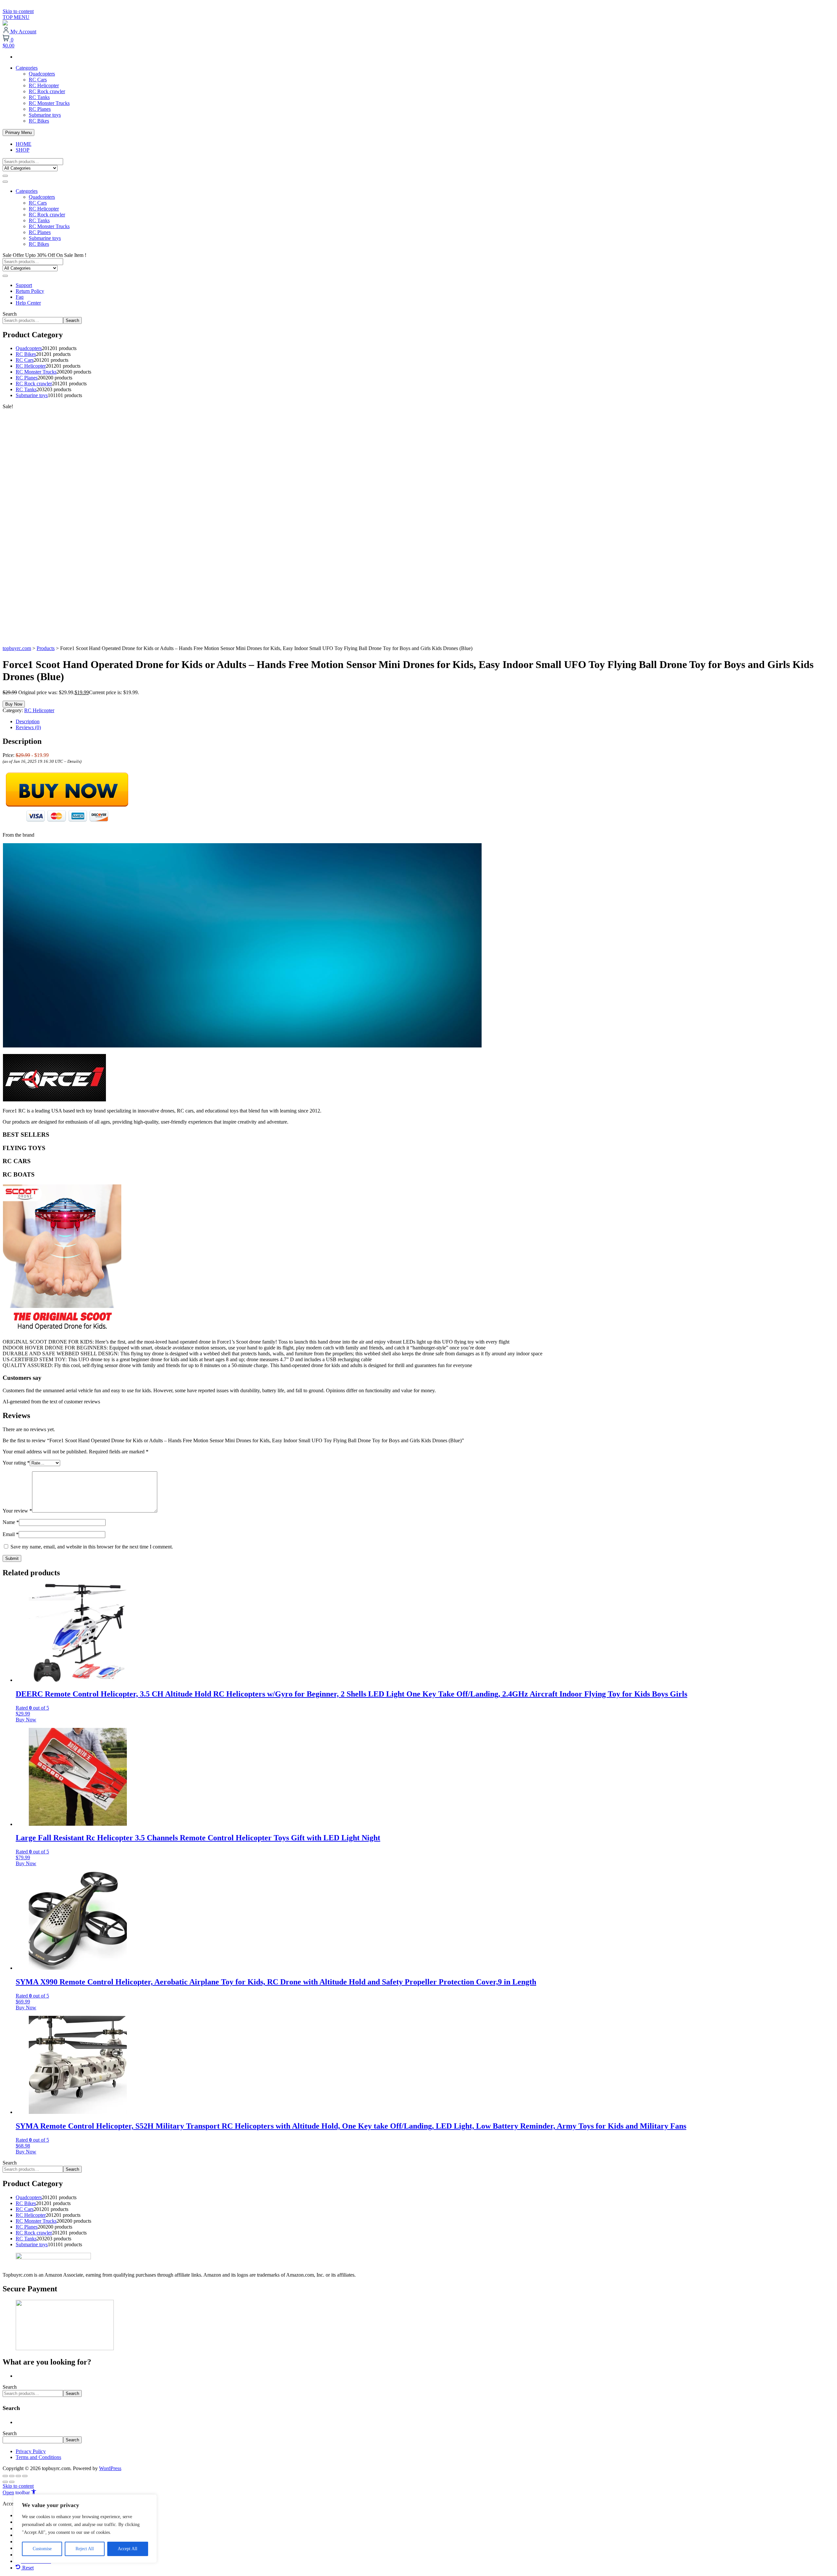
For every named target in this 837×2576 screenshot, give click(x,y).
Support (24, 285)
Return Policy (30, 291)
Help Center (28, 303)
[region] (85, 2529)
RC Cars (38, 80)
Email (11, 1534)
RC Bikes (39, 121)
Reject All (85, 2549)
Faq (20, 297)
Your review (17, 1511)
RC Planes (40, 109)
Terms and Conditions (38, 2457)
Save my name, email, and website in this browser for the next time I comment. (92, 1547)
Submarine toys (45, 115)
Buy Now (14, 704)
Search (10, 314)
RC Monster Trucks (49, 103)
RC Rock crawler (47, 91)
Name (11, 1522)
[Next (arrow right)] (12, 2482)
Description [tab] (28, 721)
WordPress (110, 2468)
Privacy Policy (31, 2451)
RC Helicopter (44, 85)
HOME (24, 144)
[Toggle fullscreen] (12, 2476)
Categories (27, 68)
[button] (19, 2492)
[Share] (18, 2476)
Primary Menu (18, 133)
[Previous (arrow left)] (5, 2482)
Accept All (128, 2549)
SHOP (23, 150)
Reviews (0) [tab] (28, 727)
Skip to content (18, 11)
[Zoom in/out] (5, 2476)
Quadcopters (42, 74)
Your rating (16, 1463)
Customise (42, 2549)
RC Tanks (39, 97)
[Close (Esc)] (25, 2476)
